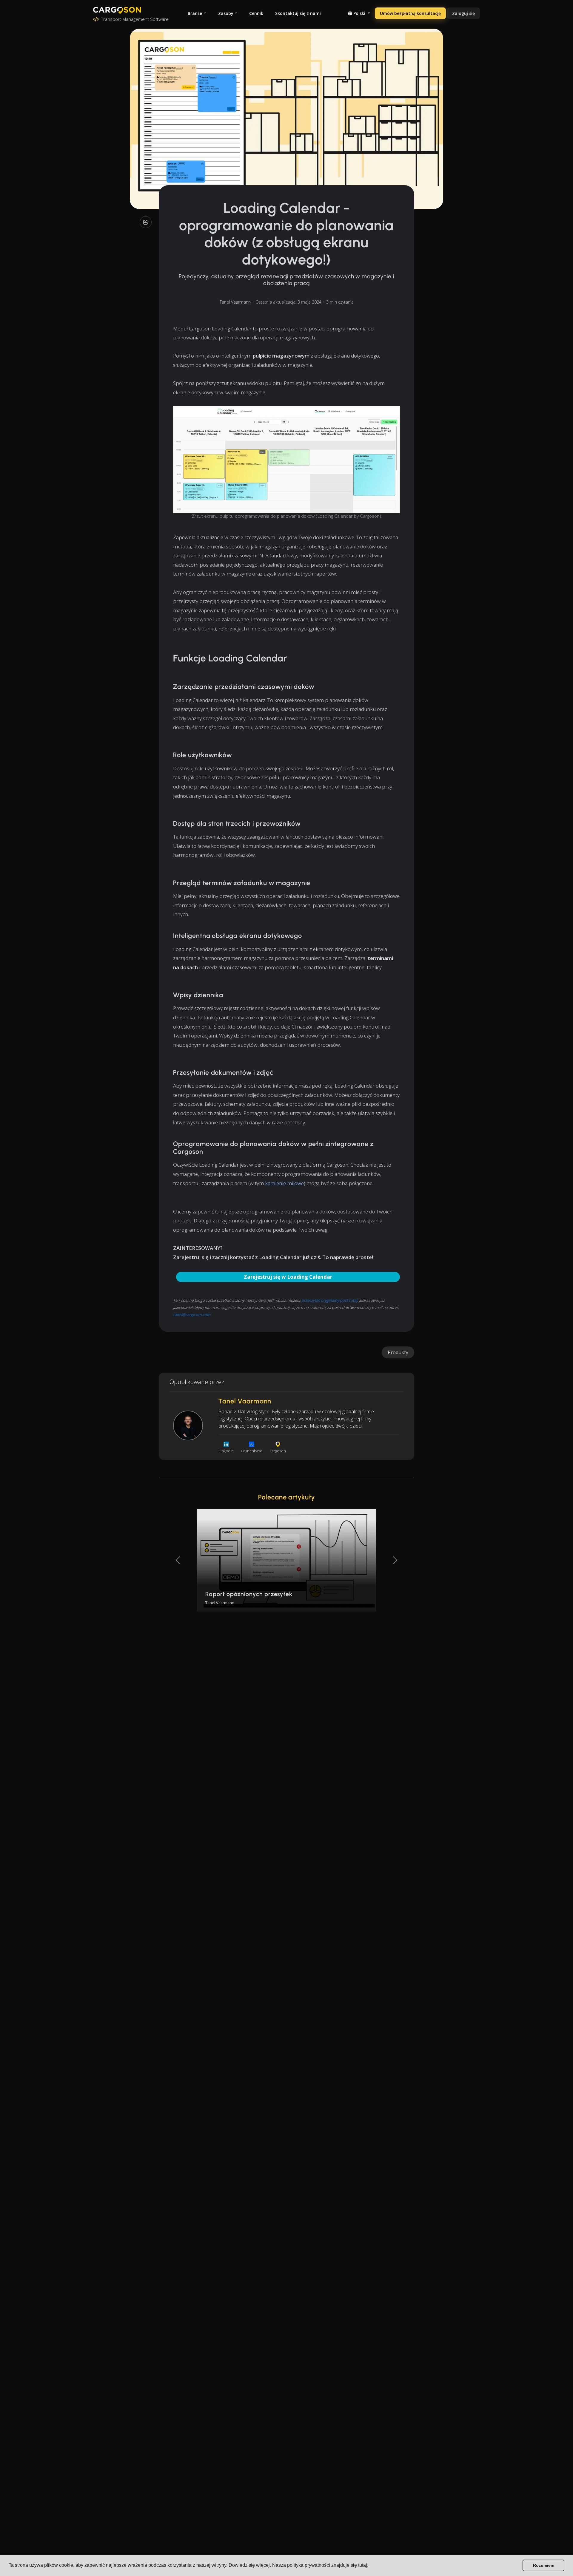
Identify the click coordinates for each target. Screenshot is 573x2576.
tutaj (363, 2565)
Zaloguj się (463, 13)
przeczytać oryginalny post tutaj (329, 1300)
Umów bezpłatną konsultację (410, 13)
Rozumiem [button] (544, 2565)
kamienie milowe (284, 1183)
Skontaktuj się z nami (298, 13)
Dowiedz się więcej (249, 2565)
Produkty (398, 1352)
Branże (195, 13)
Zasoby (226, 13)
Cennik (256, 13)
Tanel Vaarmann (235, 302)
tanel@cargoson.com (192, 1315)
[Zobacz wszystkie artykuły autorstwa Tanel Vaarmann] (188, 1425)
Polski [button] (359, 13)
